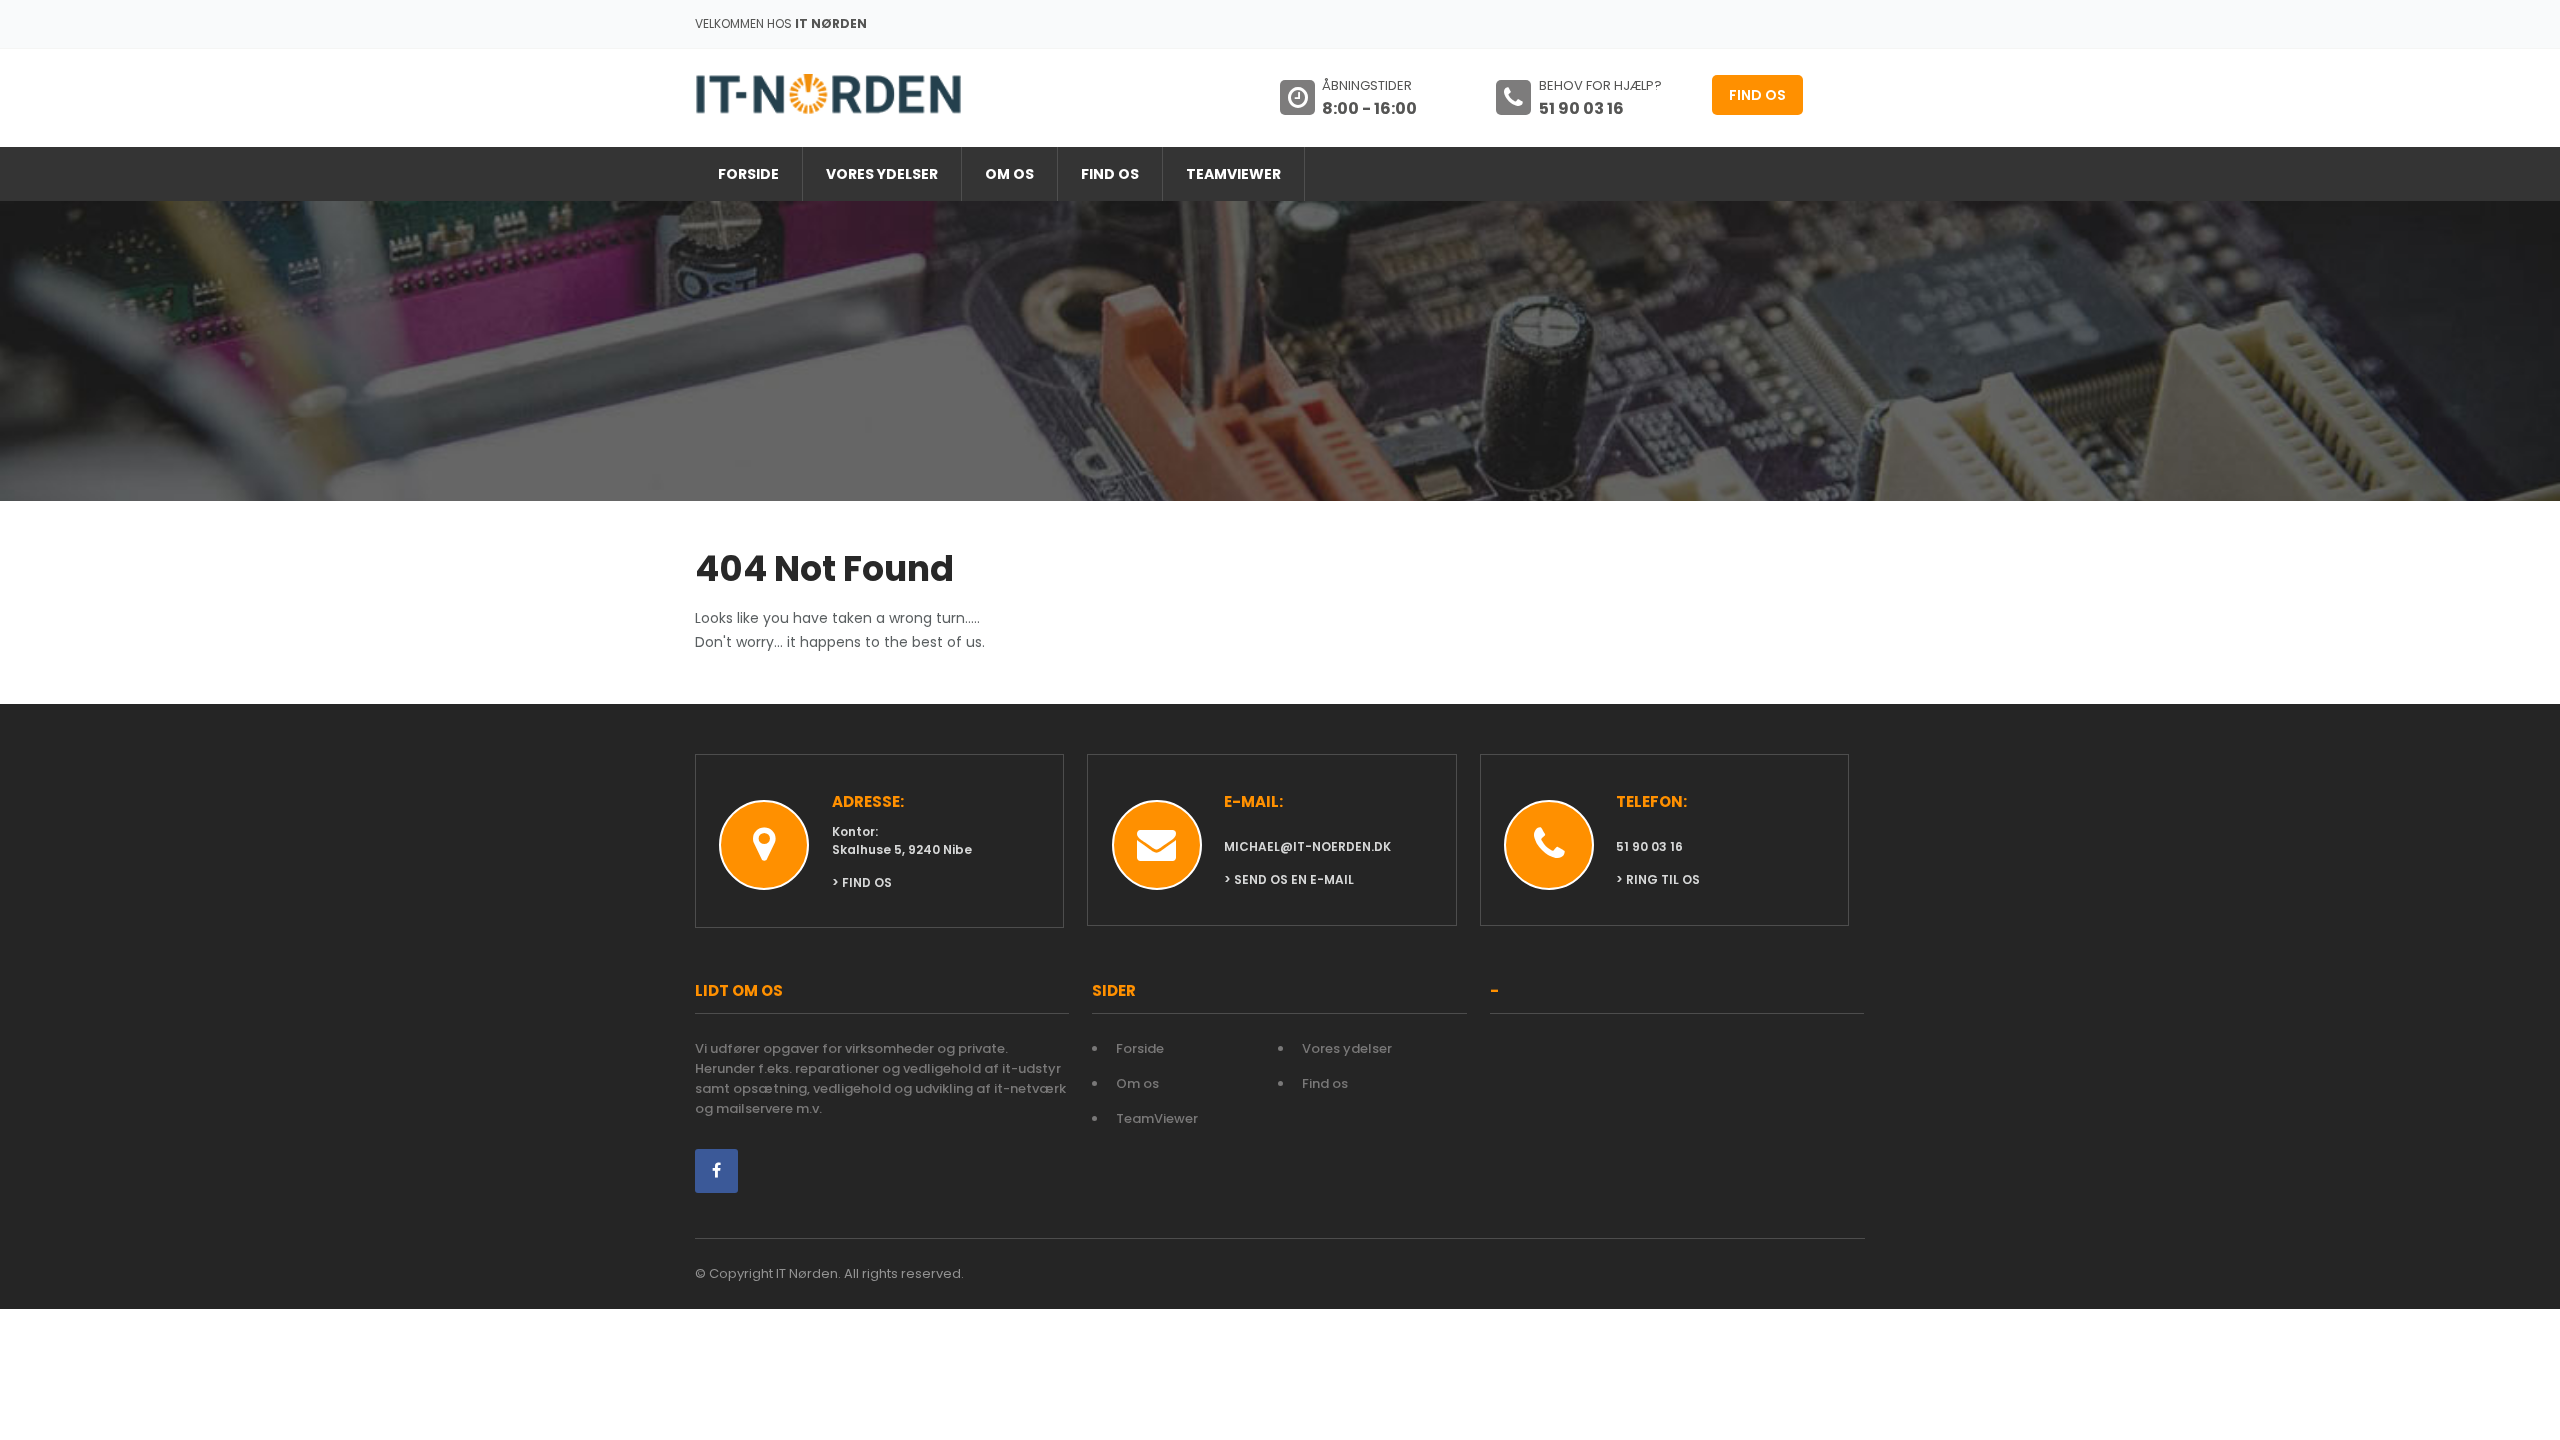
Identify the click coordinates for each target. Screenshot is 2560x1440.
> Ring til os (1658, 879)
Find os (1757, 95)
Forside (748, 174)
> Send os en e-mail (1289, 879)
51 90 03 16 (1649, 846)
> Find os (862, 882)
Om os (1009, 174)
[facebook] (716, 1171)
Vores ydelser (882, 174)
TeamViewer (1233, 174)
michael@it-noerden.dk (1307, 846)
